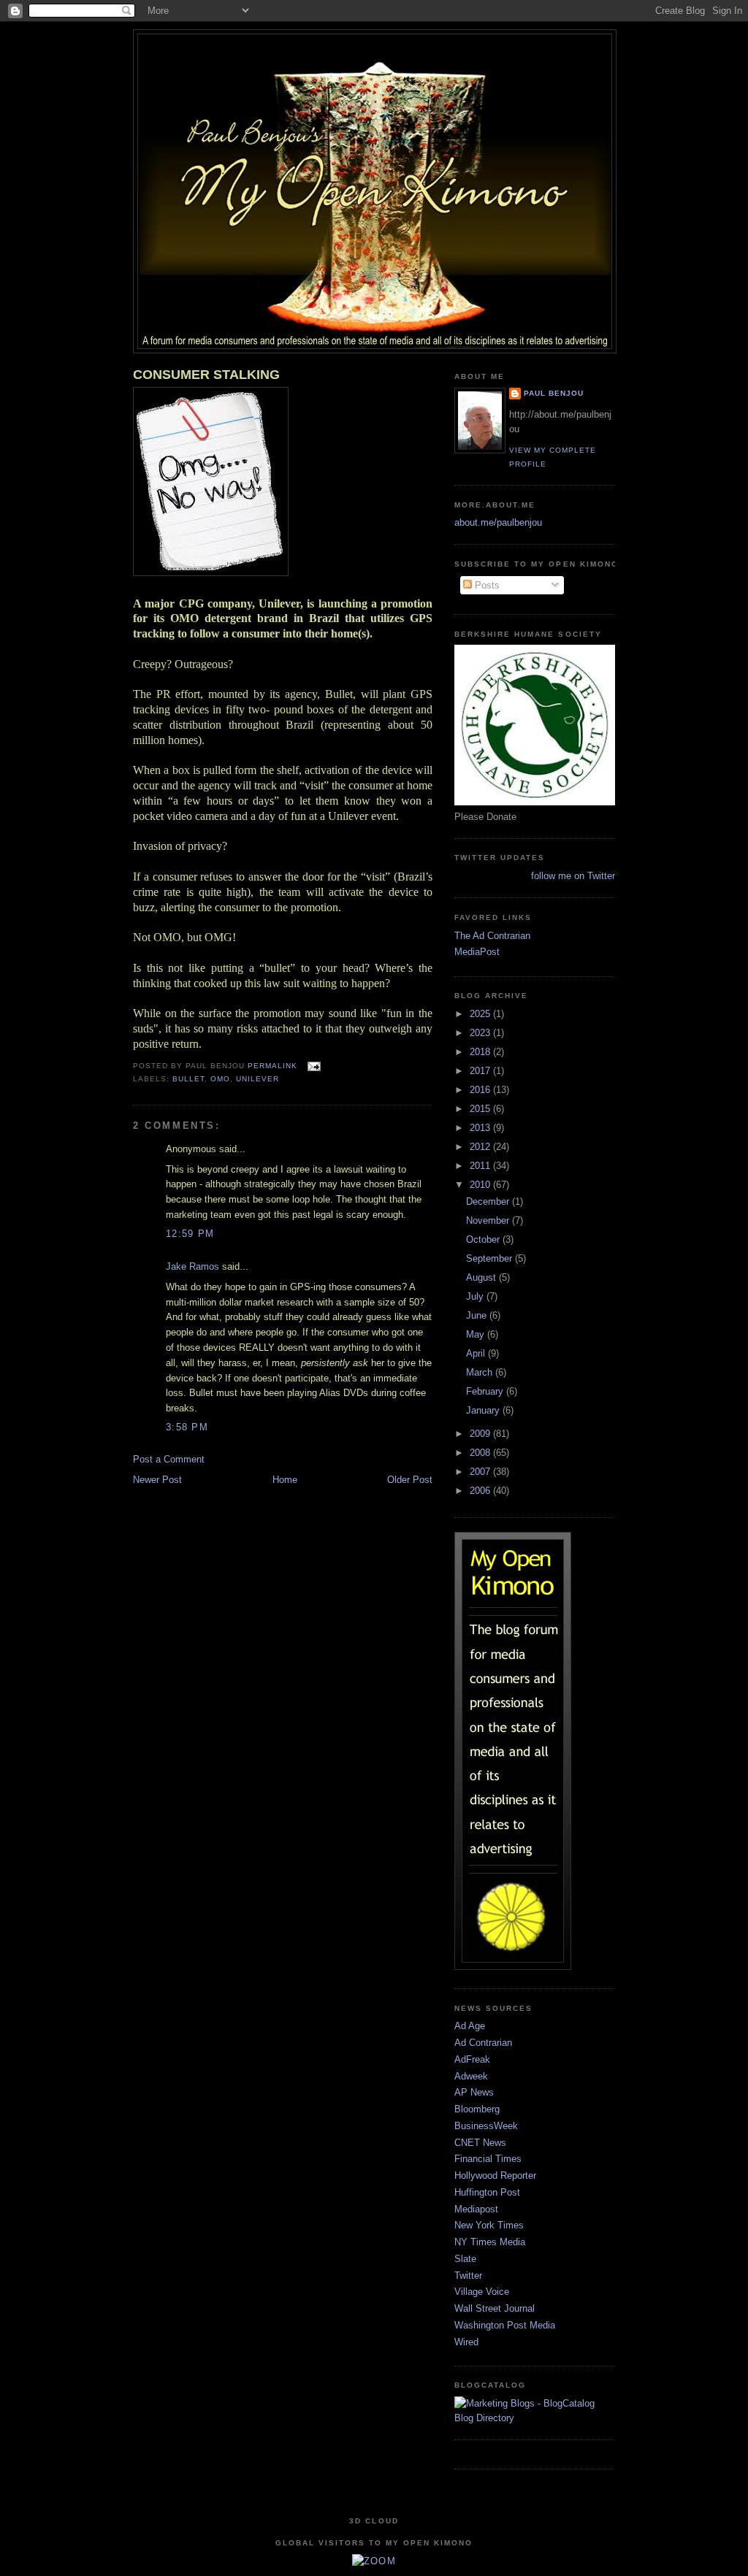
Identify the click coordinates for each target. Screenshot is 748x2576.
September (491, 1258)
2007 (481, 1472)
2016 (481, 1090)
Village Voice (482, 2292)
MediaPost (477, 952)
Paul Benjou (554, 393)
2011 (481, 1166)
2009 (481, 1434)
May (477, 1334)
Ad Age (470, 2026)
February (486, 1391)
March (481, 1372)
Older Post (410, 1480)
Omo (220, 1079)
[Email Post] (312, 1066)
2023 (481, 1033)
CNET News (480, 2143)
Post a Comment (169, 1459)
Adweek (471, 2076)
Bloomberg (477, 2109)
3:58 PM (187, 1427)
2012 (481, 1147)
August (482, 1277)
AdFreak (472, 2059)
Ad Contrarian (483, 2043)
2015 (481, 1109)
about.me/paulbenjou (498, 522)
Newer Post (157, 1480)
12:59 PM (190, 1234)
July (476, 1296)
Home (285, 1480)
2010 (481, 1185)
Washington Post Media (505, 2325)
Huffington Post (487, 2192)
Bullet (188, 1079)
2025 (481, 1014)
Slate (465, 2259)
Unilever (257, 1079)
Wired (466, 2342)
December (489, 1201)
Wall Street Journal (495, 2308)
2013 (481, 1128)
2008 (481, 1453)
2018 (481, 1052)
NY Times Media (490, 2242)
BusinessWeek (486, 2126)
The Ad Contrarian (492, 936)
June (478, 1315)
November (489, 1220)
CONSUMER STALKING (206, 375)
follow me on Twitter (573, 876)
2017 (481, 1071)
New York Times (489, 2225)
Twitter (468, 2276)
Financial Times (488, 2159)
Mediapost (476, 2209)
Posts (486, 585)
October (484, 1239)
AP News (474, 2092)
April (477, 1353)
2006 (481, 1491)
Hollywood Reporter (495, 2176)
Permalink (272, 1066)
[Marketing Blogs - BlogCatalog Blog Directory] (535, 2418)
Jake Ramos (192, 1266)
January (484, 1410)
